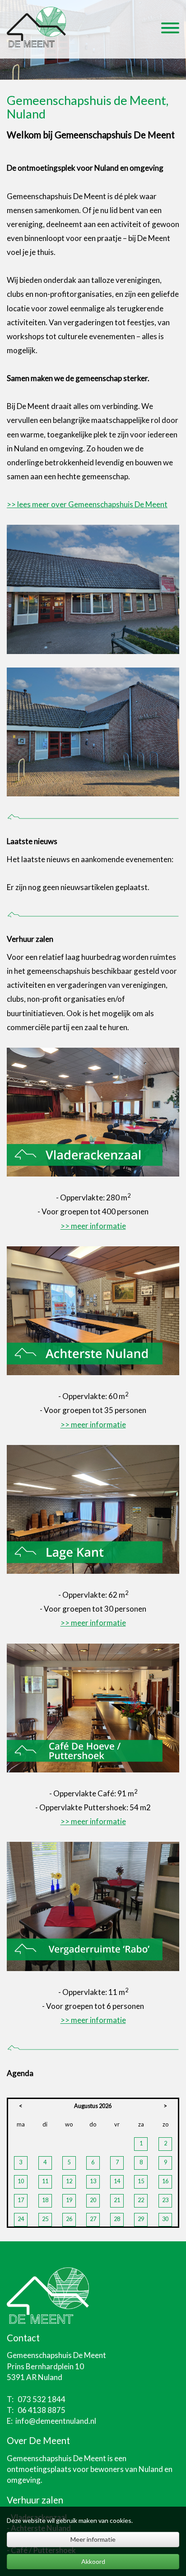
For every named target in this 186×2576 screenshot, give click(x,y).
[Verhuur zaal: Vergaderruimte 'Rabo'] (93, 1906)
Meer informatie (93, 2539)
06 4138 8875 (42, 2410)
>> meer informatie (93, 1226)
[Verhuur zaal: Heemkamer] (93, 1310)
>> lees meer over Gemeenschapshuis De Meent (87, 504)
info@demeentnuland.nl (56, 2421)
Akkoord (93, 2561)
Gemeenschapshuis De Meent (56, 2458)
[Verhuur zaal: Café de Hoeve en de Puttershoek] (93, 1707)
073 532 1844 (42, 2399)
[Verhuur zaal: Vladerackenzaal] (93, 1111)
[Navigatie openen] (170, 29)
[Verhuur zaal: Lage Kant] (93, 1508)
